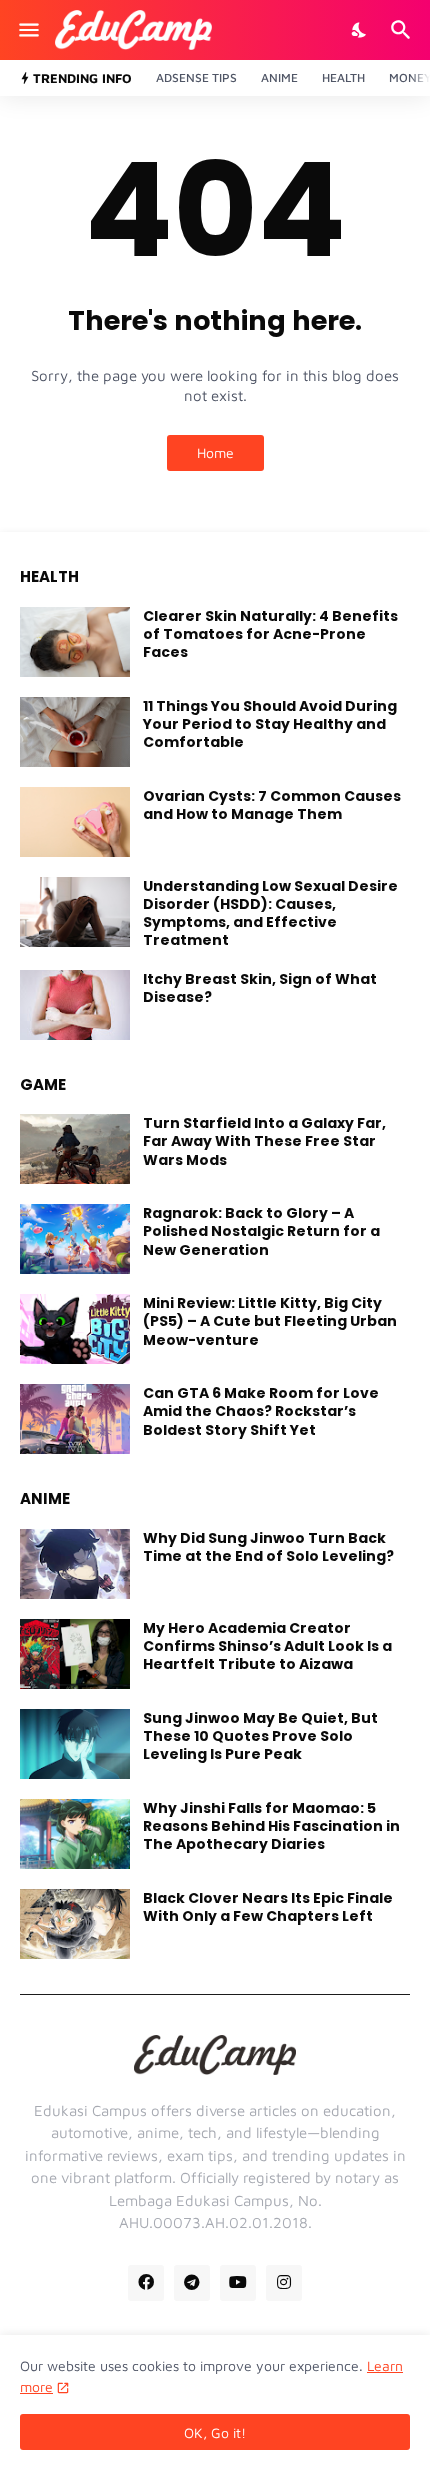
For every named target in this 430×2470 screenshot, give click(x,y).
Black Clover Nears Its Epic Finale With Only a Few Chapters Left (268, 1907)
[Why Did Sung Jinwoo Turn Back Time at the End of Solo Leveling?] (75, 1564)
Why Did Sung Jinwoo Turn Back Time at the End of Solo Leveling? (268, 1547)
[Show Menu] (27, 30)
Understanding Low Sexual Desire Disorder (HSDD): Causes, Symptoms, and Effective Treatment (270, 913)
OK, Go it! (215, 2432)
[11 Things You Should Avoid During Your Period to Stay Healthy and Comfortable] (75, 732)
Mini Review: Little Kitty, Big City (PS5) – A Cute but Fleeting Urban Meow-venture (270, 1321)
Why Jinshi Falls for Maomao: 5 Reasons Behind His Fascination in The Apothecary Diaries (271, 1826)
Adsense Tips (196, 77)
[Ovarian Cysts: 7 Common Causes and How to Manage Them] (75, 822)
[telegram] (192, 2283)
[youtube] (238, 2283)
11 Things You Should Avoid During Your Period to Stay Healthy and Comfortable (270, 724)
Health (343, 77)
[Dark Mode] (360, 30)
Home (215, 452)
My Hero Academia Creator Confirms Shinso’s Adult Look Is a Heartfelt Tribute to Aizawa (267, 1646)
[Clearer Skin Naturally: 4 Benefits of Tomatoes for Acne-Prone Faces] (75, 642)
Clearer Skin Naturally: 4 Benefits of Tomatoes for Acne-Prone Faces (270, 634)
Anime (279, 77)
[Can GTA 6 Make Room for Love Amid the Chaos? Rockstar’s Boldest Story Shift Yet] (75, 1419)
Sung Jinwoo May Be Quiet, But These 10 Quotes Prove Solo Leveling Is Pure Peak (260, 1736)
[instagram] (284, 2283)
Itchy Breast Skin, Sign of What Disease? (260, 988)
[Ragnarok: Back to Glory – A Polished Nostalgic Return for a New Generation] (75, 1239)
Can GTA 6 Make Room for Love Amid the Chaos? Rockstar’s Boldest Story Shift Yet (261, 1411)
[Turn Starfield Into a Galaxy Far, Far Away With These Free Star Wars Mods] (75, 1149)
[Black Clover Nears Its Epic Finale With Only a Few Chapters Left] (75, 1924)
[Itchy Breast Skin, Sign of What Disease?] (75, 1005)
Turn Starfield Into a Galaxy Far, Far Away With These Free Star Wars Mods (264, 1141)
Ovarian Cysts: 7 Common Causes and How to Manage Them (272, 805)
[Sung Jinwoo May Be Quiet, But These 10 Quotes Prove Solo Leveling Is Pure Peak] (75, 1744)
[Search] (403, 30)
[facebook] (146, 2283)
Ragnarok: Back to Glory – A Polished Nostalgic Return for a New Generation (261, 1231)
